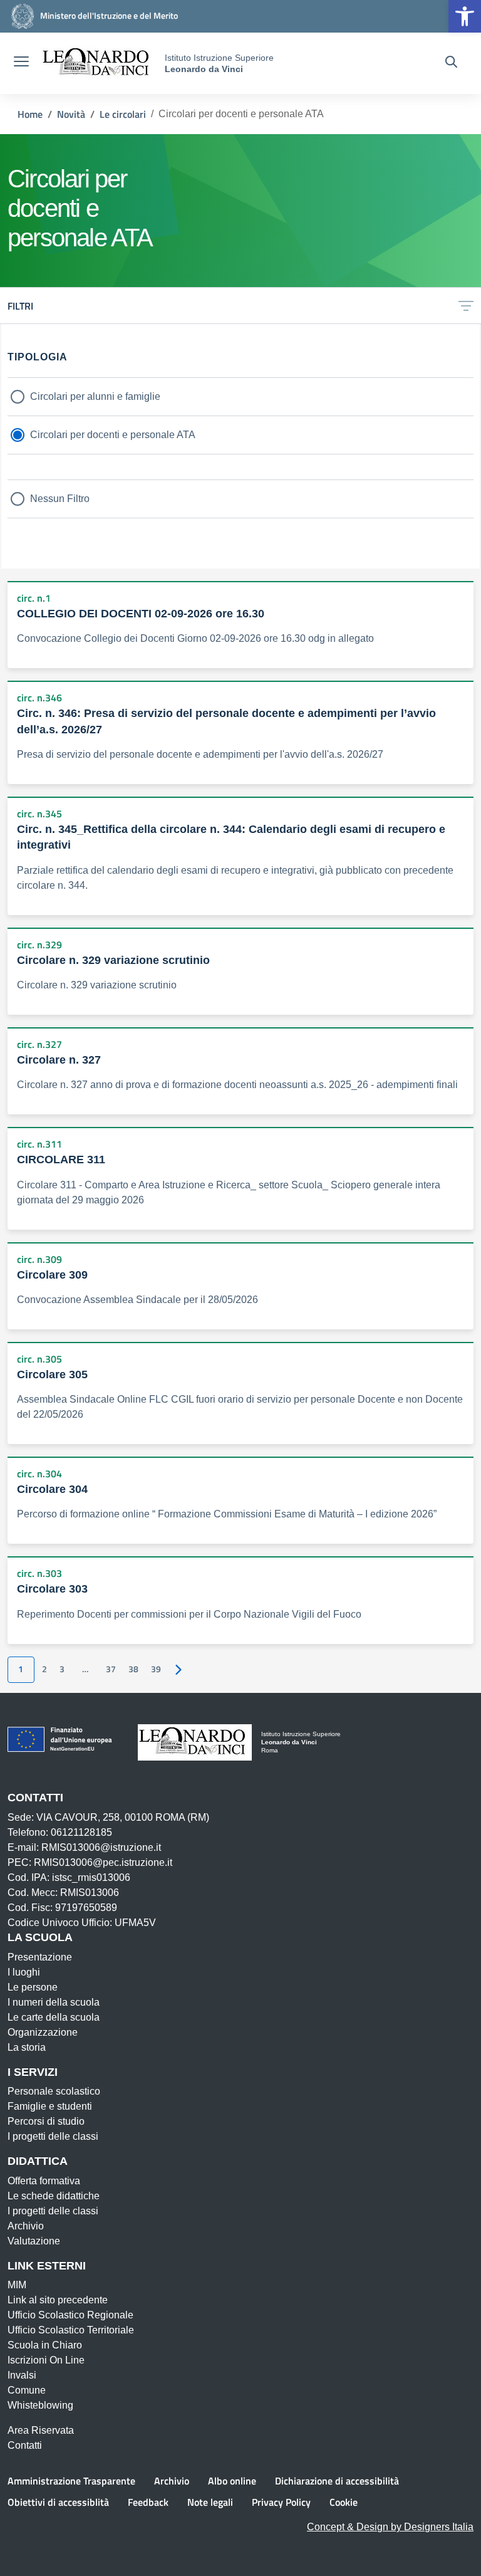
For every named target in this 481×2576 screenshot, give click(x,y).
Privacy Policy (281, 2502)
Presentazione (40, 1957)
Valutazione (34, 2241)
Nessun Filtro (60, 499)
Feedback (148, 2502)
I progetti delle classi (53, 2136)
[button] (465, 16)
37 (111, 1669)
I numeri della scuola (54, 2002)
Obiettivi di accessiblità (58, 2502)
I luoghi (24, 1972)
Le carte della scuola (54, 2017)
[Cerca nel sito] (451, 63)
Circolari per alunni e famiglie (95, 396)
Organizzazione (43, 2032)
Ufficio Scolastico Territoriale (71, 2330)
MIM (17, 2285)
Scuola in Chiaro (45, 2345)
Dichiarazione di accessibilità (337, 2481)
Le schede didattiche (54, 2196)
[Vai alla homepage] (98, 63)
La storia (27, 2047)
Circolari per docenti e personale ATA (113, 435)
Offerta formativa (44, 2181)
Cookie (344, 2502)
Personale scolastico (54, 2091)
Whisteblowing (40, 2405)
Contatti (25, 2445)
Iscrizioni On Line (46, 2360)
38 (133, 1669)
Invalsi (22, 2375)
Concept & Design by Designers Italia (390, 2527)
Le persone (33, 1987)
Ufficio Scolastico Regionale (70, 2315)
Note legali (210, 2502)
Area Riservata (41, 2430)
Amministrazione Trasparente (71, 2481)
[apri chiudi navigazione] (21, 63)
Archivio (26, 2226)
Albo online (232, 2481)
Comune (27, 2390)
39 (156, 1669)
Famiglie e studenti (50, 2106)
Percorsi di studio (46, 2121)
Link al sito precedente (58, 2300)
